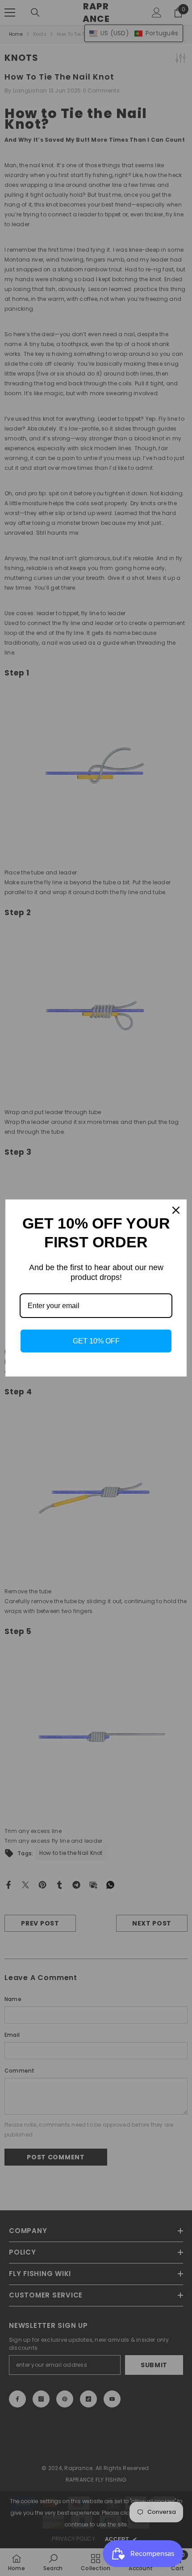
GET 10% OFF (96, 1341)
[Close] (176, 1210)
